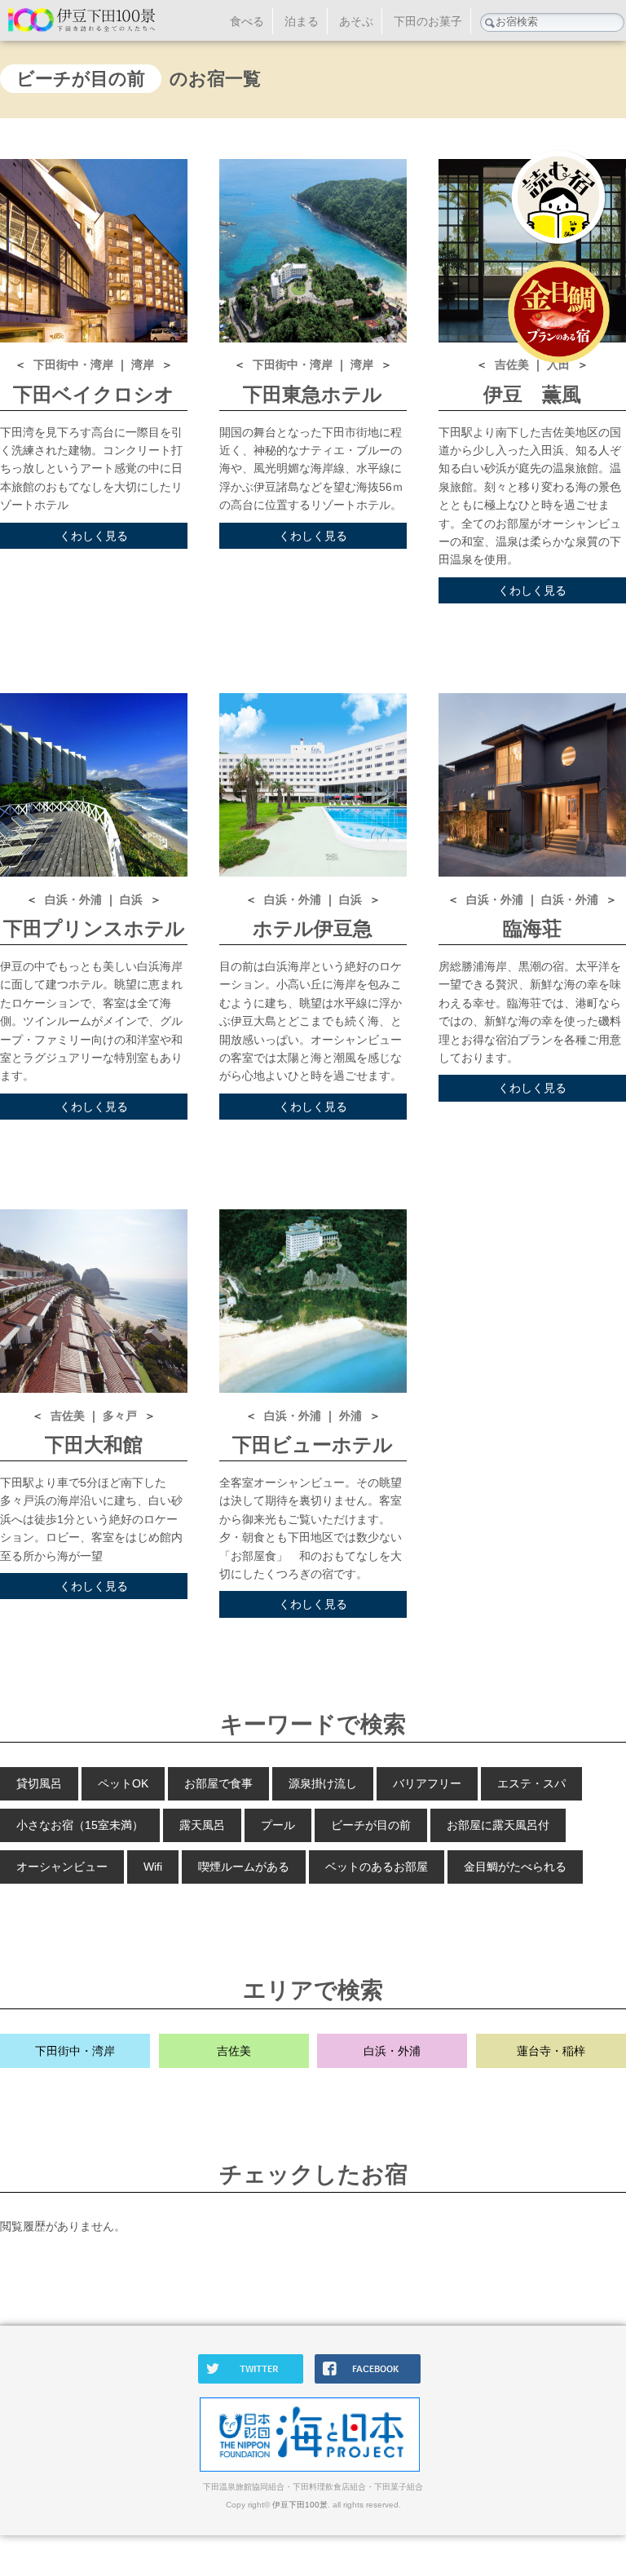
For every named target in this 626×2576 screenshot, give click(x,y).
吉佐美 (69, 1416)
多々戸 (121, 1416)
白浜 (133, 899)
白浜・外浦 (75, 899)
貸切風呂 (39, 1783)
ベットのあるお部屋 (377, 1867)
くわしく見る (94, 536)
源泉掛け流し (323, 1783)
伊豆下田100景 (300, 2505)
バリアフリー (427, 1783)
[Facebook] (372, 2380)
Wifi (153, 1867)
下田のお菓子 (428, 21)
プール (278, 1825)
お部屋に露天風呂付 (498, 1825)
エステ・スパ (531, 1783)
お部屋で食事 (218, 1783)
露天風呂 (202, 1825)
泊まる (302, 21)
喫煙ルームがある (244, 1867)
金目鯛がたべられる (515, 1867)
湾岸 (144, 365)
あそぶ (356, 21)
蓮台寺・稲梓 (551, 2051)
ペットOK (123, 1783)
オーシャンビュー (62, 1867)
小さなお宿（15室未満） (80, 1825)
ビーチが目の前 (371, 1825)
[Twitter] (255, 2380)
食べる (247, 21)
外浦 (352, 1416)
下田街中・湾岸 (75, 365)
